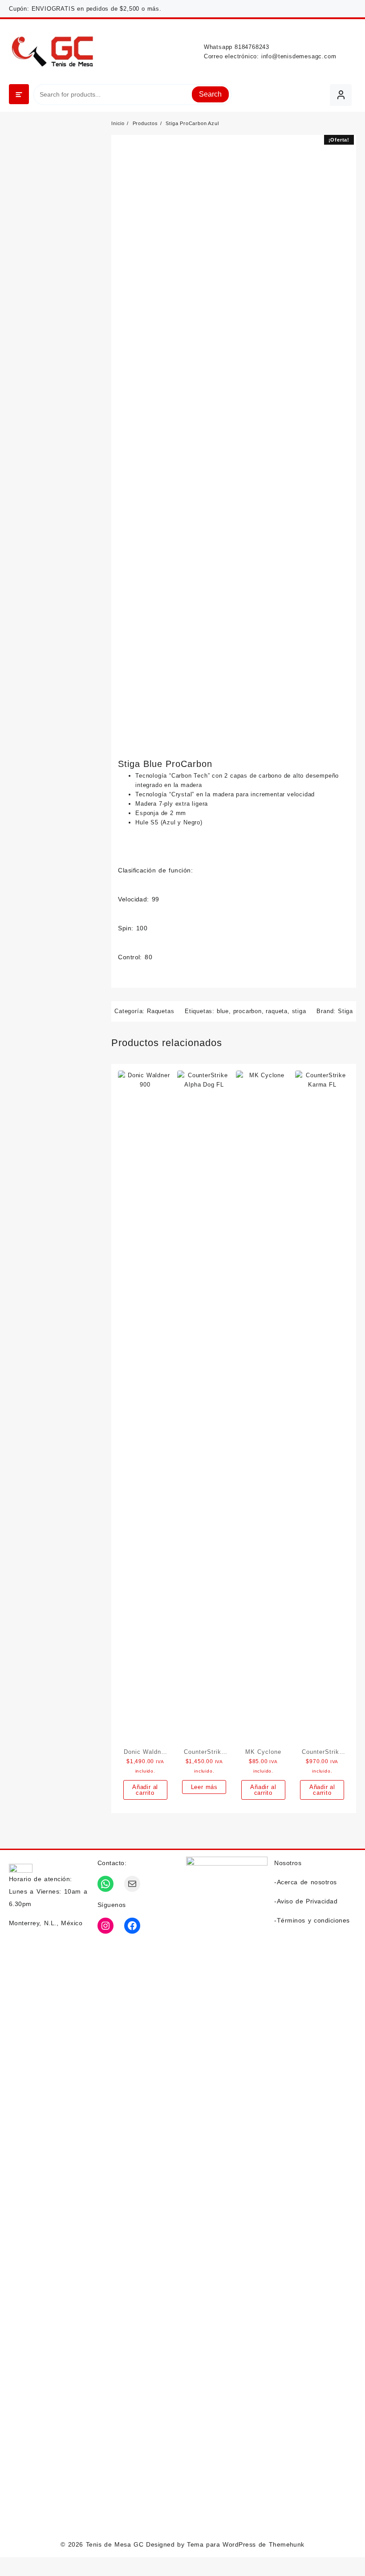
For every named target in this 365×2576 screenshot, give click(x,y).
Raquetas (160, 1011)
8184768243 (252, 47)
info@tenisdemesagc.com (299, 56)
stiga (299, 1011)
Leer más (204, 1787)
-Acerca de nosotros (305, 1882)
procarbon (247, 1011)
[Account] (341, 95)
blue (223, 1011)
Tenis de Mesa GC (115, 2544)
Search (210, 94)
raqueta (277, 1011)
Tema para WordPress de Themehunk (246, 2544)
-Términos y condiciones (312, 1920)
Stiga (345, 1011)
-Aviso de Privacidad (306, 1901)
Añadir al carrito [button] (145, 1790)
